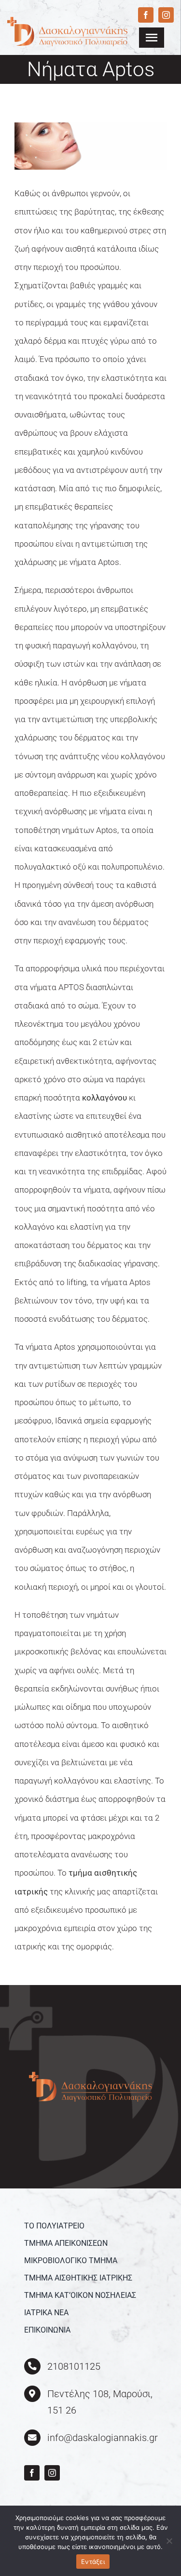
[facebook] (146, 15)
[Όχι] (169, 2541)
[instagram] (166, 15)
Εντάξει (93, 2562)
